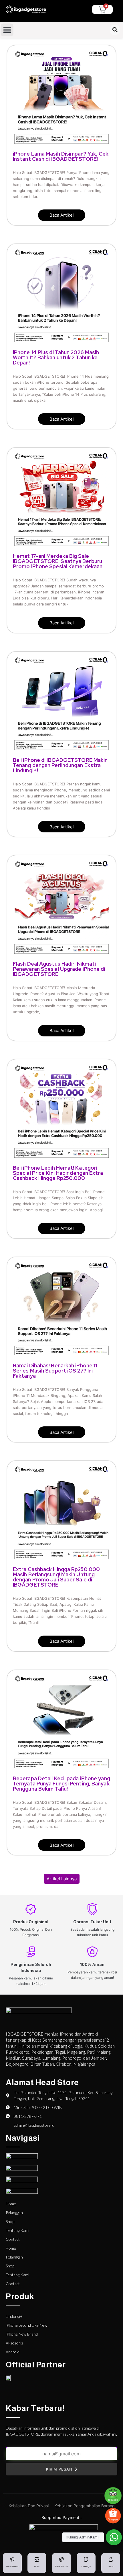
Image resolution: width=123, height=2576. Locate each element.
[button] (7, 30)
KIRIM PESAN (59, 2469)
